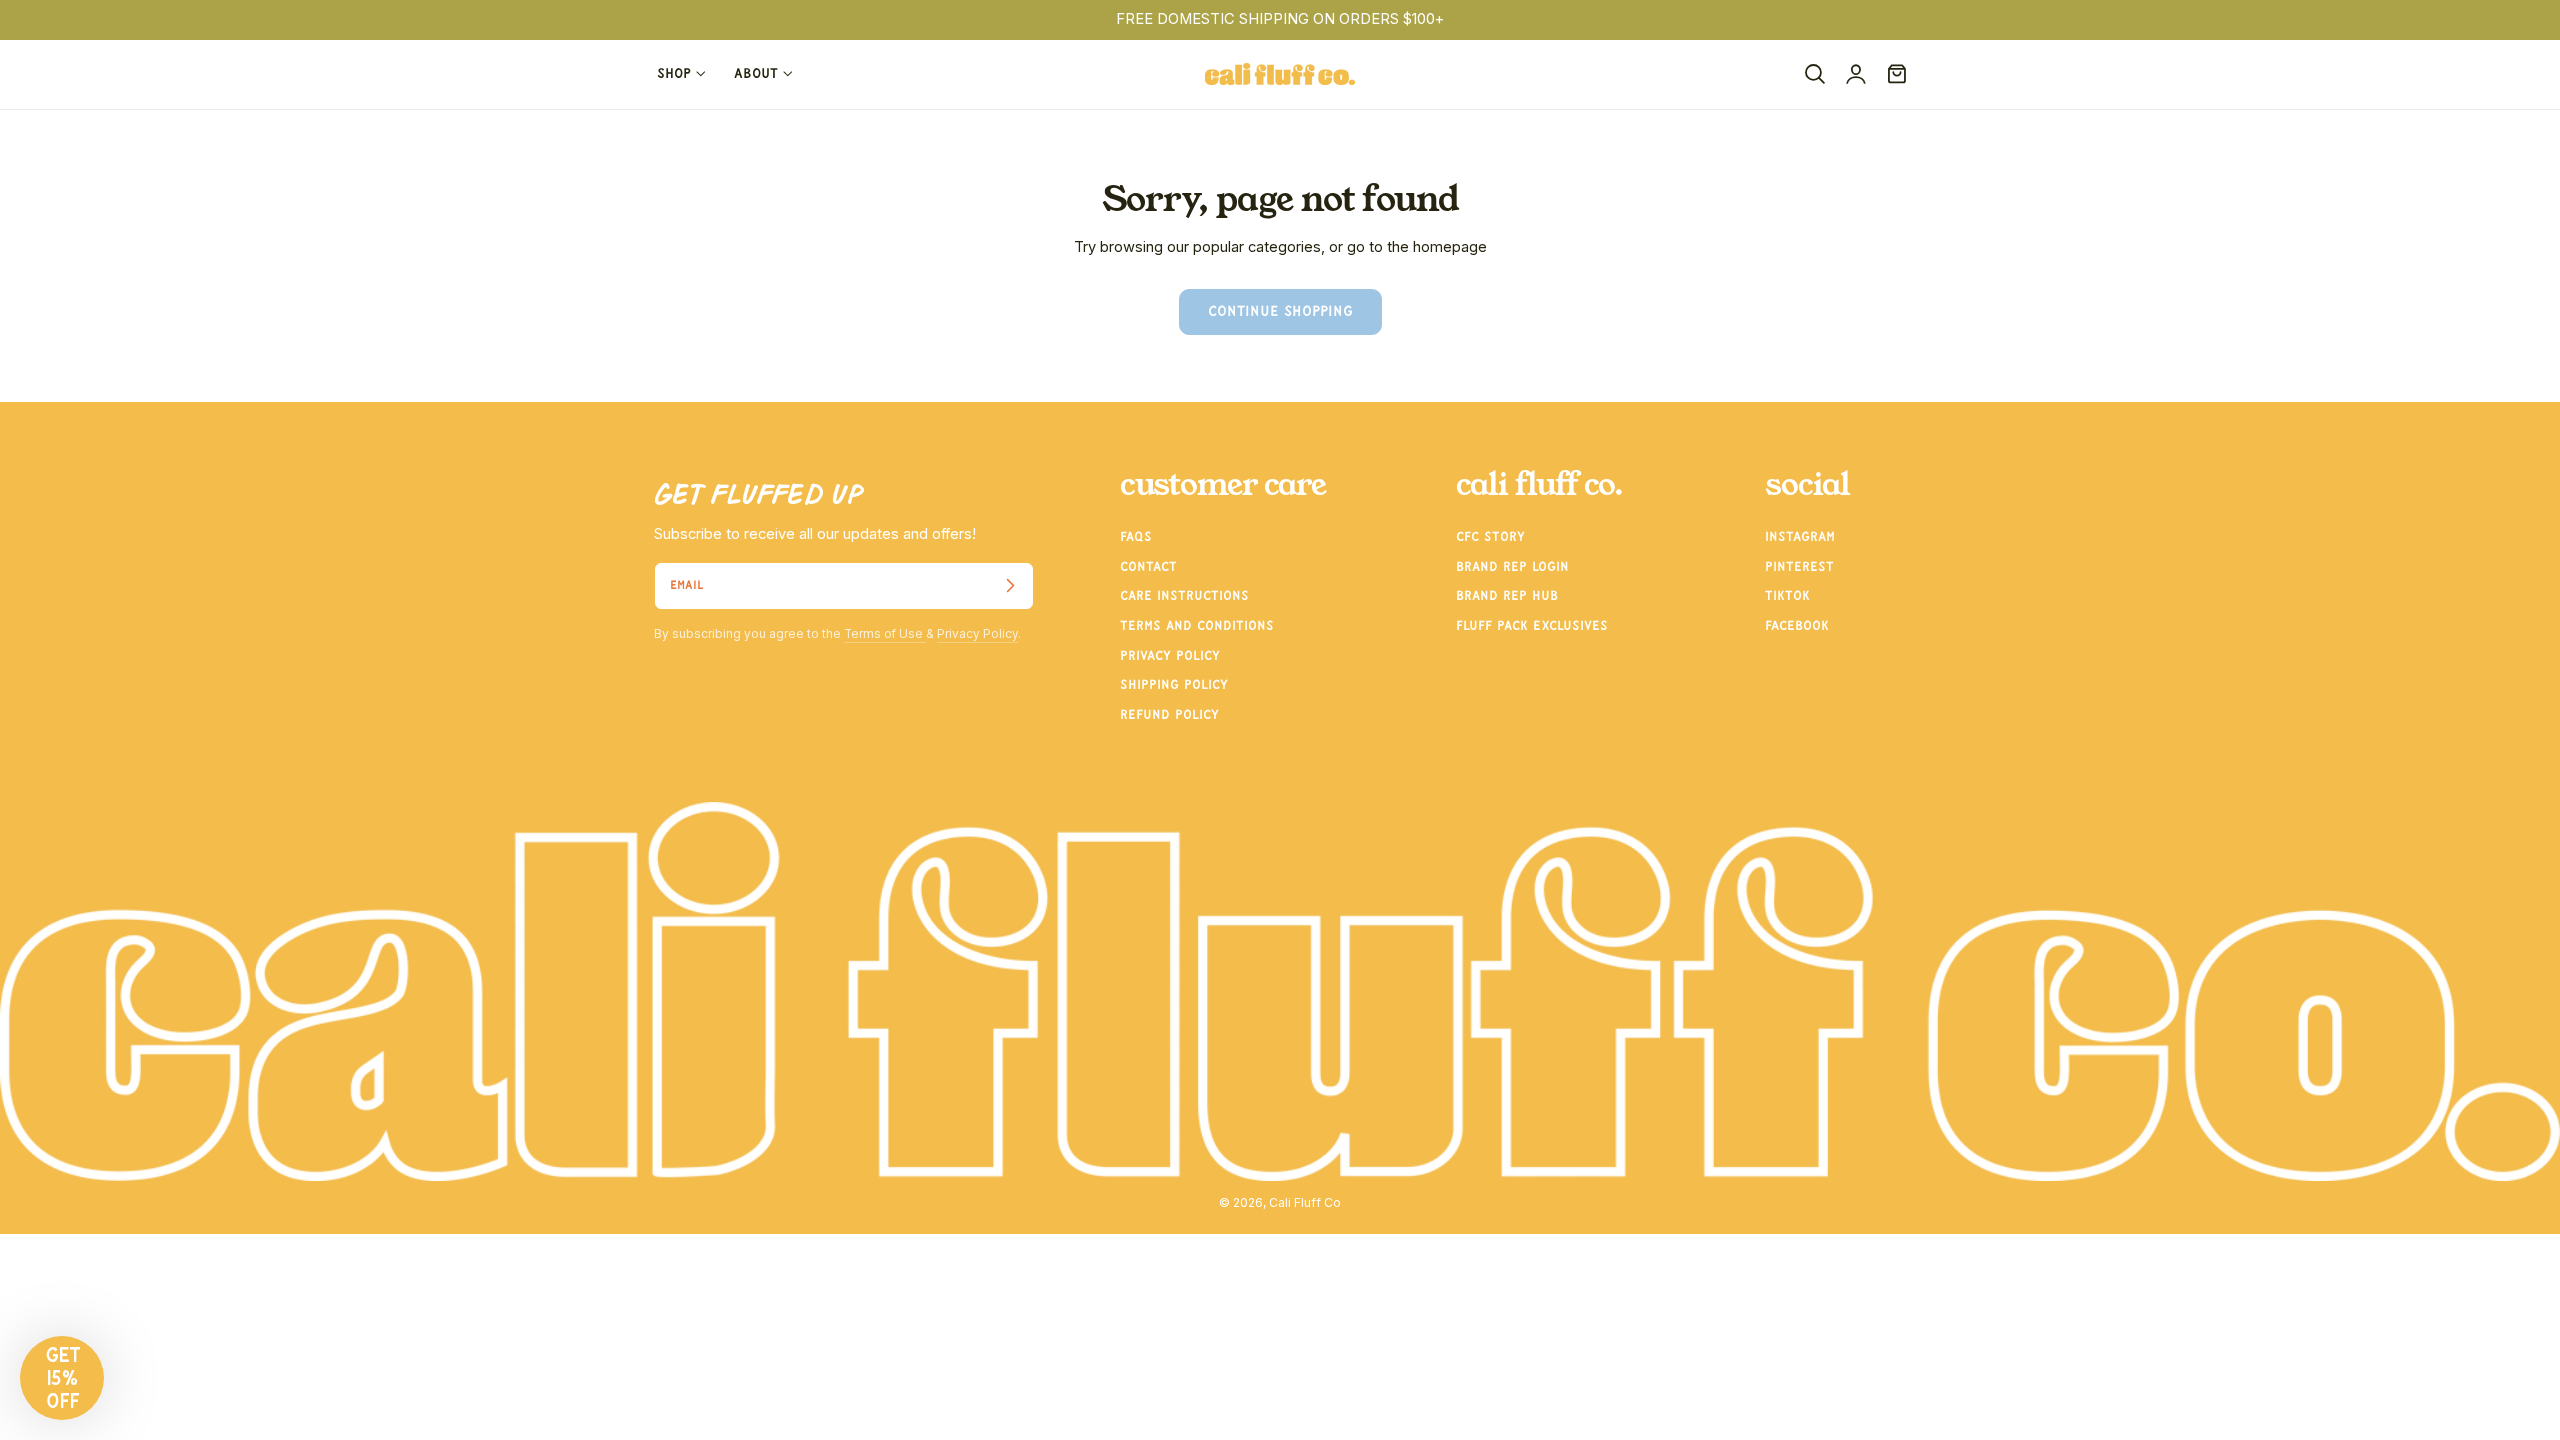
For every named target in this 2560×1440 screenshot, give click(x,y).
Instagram (1800, 537)
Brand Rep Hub (1507, 597)
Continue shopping (1280, 312)
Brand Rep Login (1512, 567)
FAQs (1136, 537)
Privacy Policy (977, 634)
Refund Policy (1169, 715)
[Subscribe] (1010, 586)
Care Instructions (1184, 597)
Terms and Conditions (1197, 626)
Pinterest (1799, 567)
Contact (1148, 567)
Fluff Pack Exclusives (1532, 626)
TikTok (1787, 597)
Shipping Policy (1174, 686)
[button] (1815, 74)
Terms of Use (885, 634)
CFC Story (1490, 537)
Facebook (1797, 626)
